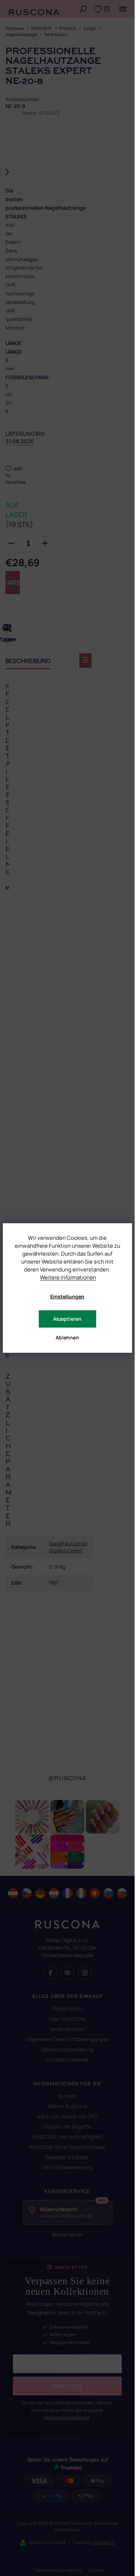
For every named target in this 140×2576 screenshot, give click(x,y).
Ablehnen (67, 1337)
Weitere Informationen (68, 1277)
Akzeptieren (67, 1319)
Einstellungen (67, 1296)
